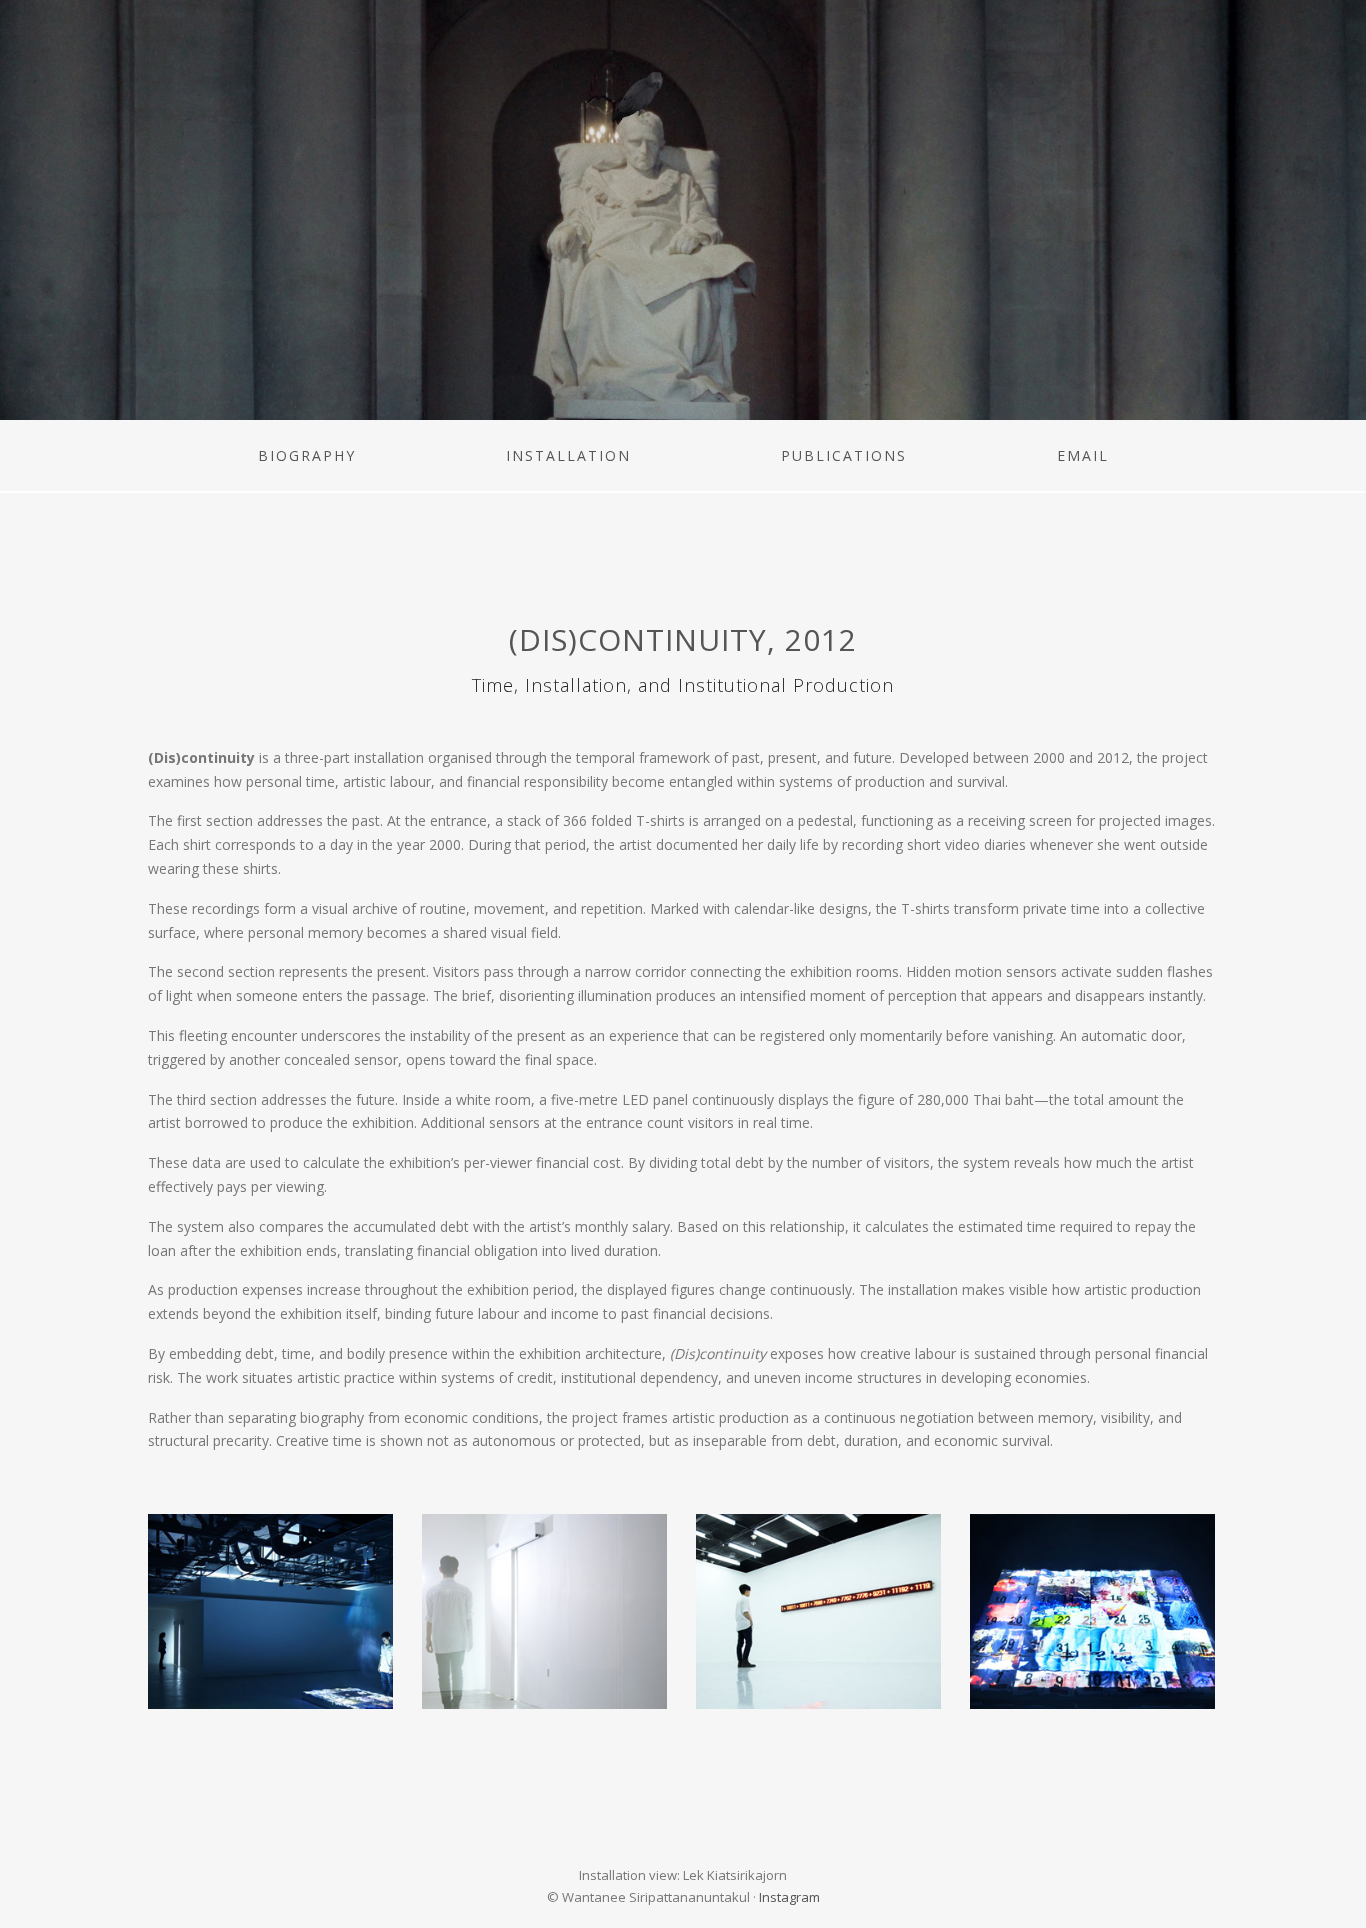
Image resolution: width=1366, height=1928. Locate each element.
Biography (307, 455)
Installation (568, 455)
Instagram (789, 1897)
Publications (844, 455)
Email (1083, 455)
